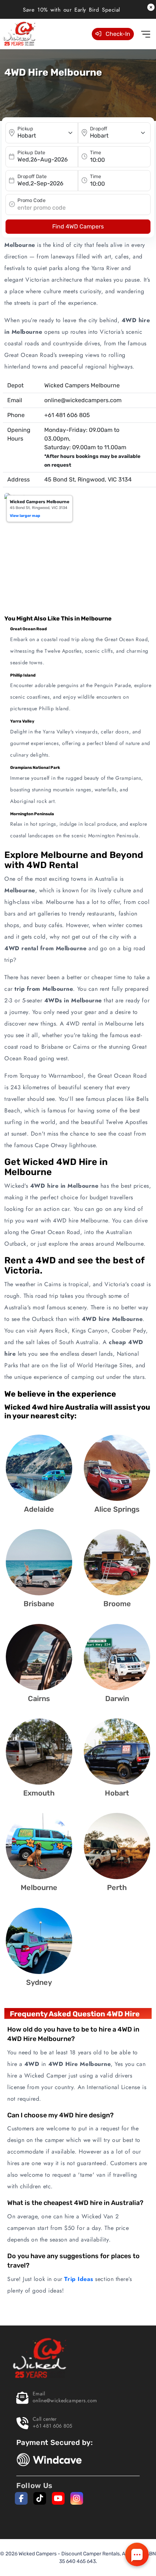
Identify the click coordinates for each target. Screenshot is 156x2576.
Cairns (39, 1699)
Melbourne (39, 1887)
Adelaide (39, 1509)
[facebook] (21, 2498)
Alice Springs (117, 1509)
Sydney (39, 1982)
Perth (117, 1887)
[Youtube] (58, 2498)
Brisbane (39, 1604)
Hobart (117, 1793)
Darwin (117, 1699)
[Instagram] (77, 2498)
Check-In (117, 34)
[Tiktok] (40, 2498)
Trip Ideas (79, 2279)
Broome (117, 1604)
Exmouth (39, 1793)
